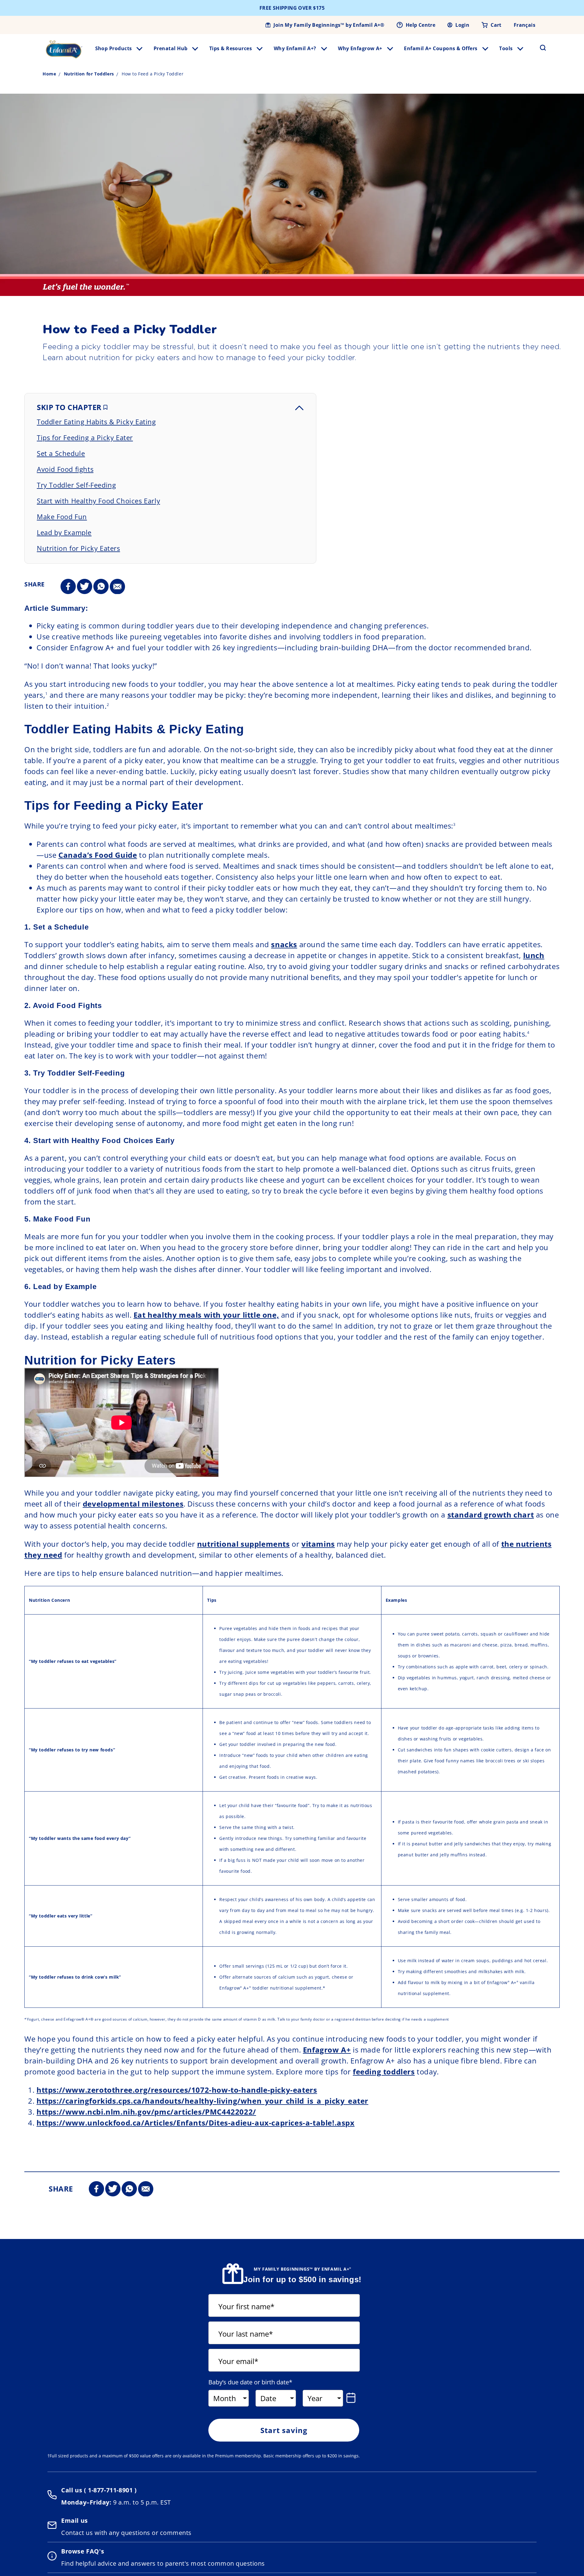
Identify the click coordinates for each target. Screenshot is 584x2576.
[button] (539, 48)
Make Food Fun (62, 516)
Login (462, 25)
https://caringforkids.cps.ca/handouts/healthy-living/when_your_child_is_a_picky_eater (202, 2101)
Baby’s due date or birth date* (250, 2382)
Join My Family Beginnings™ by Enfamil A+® (329, 25)
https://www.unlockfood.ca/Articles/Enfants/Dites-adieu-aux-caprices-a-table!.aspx (196, 2123)
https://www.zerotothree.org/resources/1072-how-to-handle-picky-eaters (177, 2090)
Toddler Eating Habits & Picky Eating (96, 422)
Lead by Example (64, 532)
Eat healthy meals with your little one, (206, 1315)
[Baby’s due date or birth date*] (352, 2398)
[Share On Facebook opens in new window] (68, 587)
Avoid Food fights (65, 469)
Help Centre (421, 25)
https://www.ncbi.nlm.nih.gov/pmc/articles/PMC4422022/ (146, 2112)
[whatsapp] (101, 587)
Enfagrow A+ (327, 2050)
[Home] (64, 49)
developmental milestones (133, 1504)
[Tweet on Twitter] (85, 587)
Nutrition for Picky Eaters (78, 548)
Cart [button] (496, 25)
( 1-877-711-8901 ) (109, 2490)
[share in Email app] (117, 587)
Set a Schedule (61, 453)
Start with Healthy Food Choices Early (98, 501)
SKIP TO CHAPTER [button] (70, 407)
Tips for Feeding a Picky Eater (85, 437)
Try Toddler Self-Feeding (76, 485)
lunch (534, 955)
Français (525, 25)
